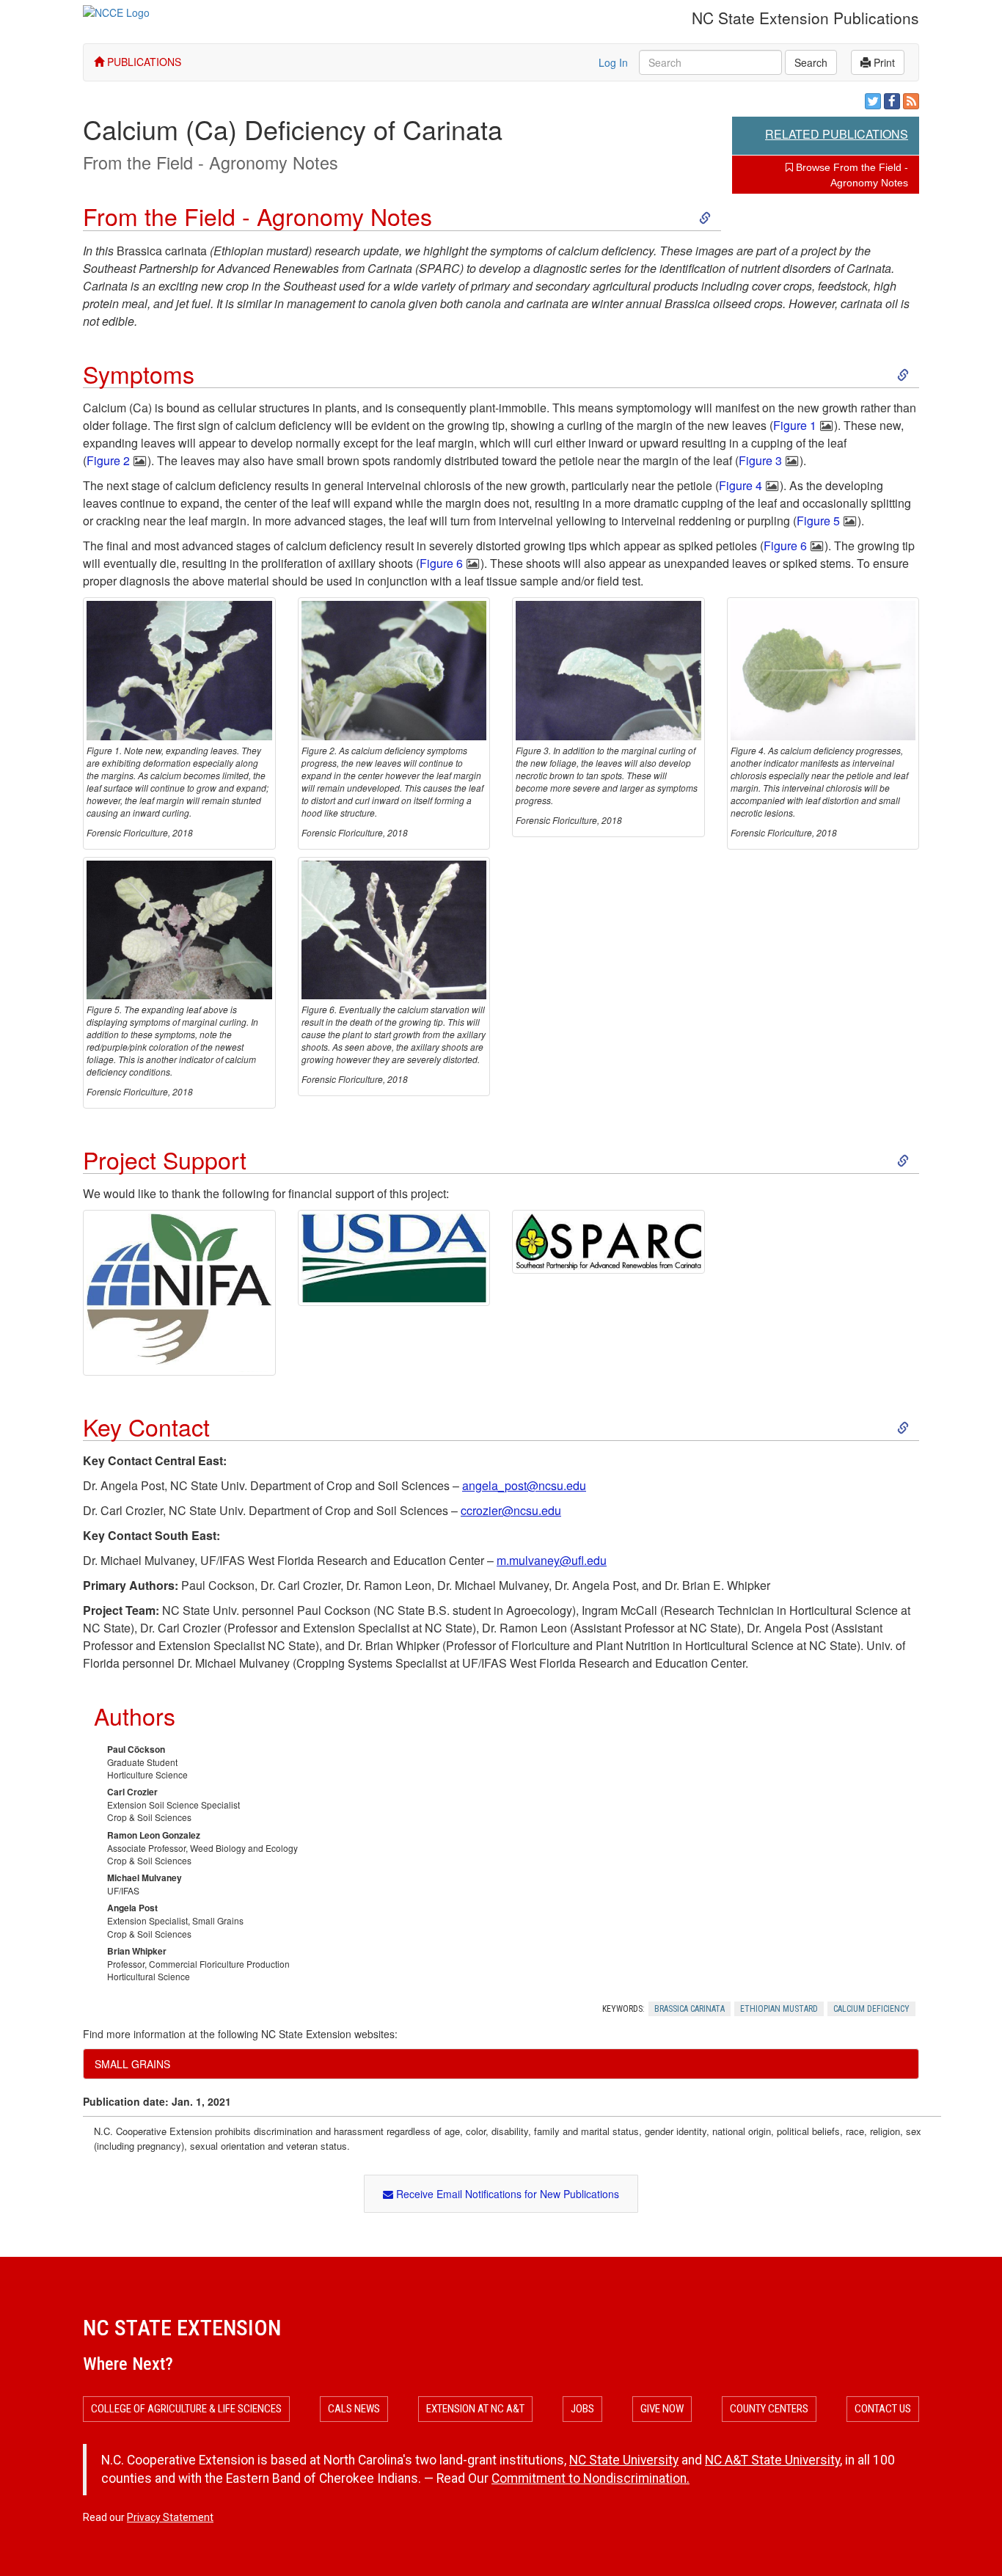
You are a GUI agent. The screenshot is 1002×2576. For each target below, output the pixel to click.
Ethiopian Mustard (779, 2009)
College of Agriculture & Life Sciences (186, 2409)
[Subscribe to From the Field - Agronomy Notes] (911, 101)
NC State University (624, 2460)
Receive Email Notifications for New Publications (506, 2194)
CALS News (354, 2409)
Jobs (582, 2409)
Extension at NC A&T (475, 2409)
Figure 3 (760, 460)
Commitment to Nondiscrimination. (590, 2478)
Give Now (662, 2409)
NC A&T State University (772, 2460)
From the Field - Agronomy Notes (211, 162)
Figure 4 (740, 485)
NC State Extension (182, 2328)
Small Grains (132, 2064)
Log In (613, 62)
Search (811, 62)
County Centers (769, 2409)
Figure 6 (785, 546)
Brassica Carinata (690, 2009)
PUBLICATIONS (143, 62)
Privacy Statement (170, 2517)
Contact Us (883, 2409)
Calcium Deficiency (871, 2009)
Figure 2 (108, 460)
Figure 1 (795, 425)
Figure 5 (818, 521)
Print (883, 62)
